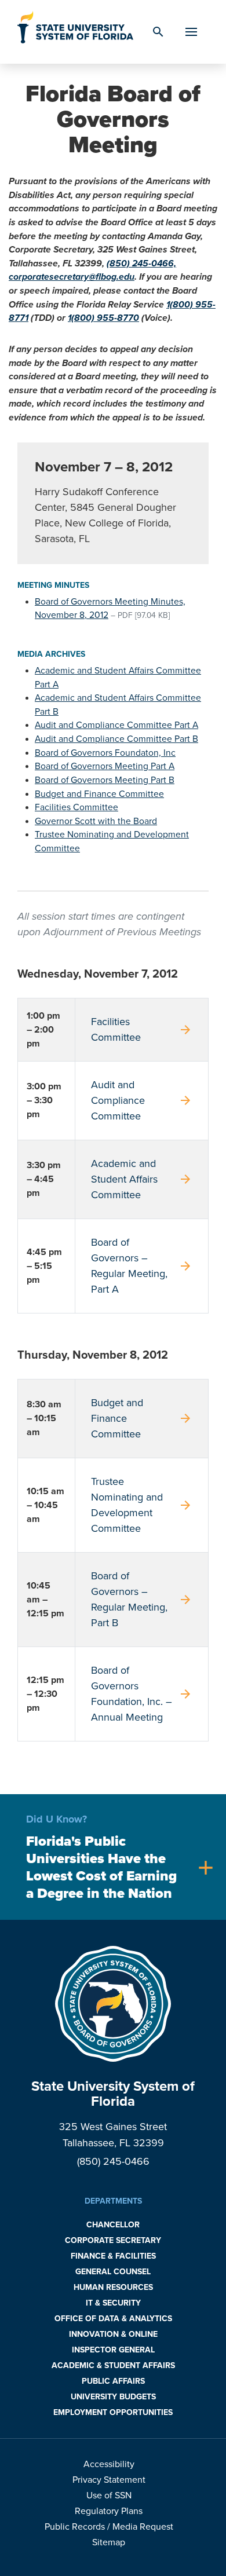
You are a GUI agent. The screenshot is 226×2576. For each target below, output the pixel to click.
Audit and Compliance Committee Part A (116, 725)
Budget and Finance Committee (99, 794)
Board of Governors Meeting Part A (105, 766)
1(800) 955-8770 (103, 318)
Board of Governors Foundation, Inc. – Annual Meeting (142, 1694)
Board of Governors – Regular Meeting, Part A (142, 1266)
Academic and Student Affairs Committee (142, 1179)
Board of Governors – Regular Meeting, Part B (142, 1599)
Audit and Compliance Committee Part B (116, 739)
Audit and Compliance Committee (142, 1100)
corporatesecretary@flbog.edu (72, 277)
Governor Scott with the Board (96, 821)
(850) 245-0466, (141, 264)
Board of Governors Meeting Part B (105, 780)
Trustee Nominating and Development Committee (142, 1505)
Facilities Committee (76, 807)
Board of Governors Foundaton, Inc (105, 753)
